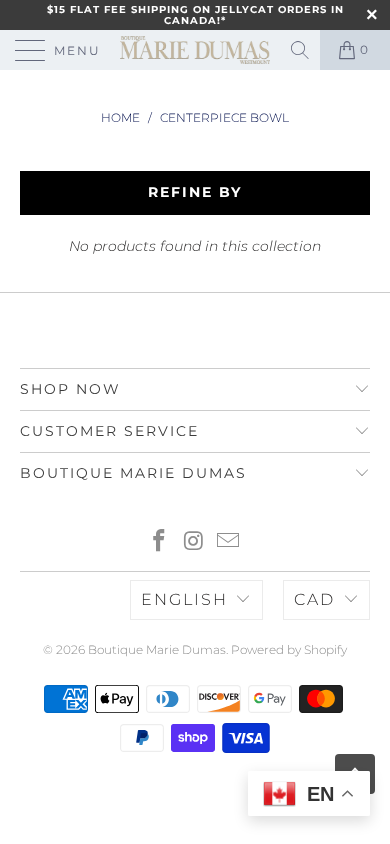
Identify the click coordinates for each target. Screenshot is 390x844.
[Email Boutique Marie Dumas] (229, 542)
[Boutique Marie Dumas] (195, 50)
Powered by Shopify (289, 649)
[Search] (301, 50)
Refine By (195, 192)
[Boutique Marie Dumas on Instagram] (194, 542)
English (184, 599)
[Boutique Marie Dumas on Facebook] (159, 542)
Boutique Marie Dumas (157, 649)
